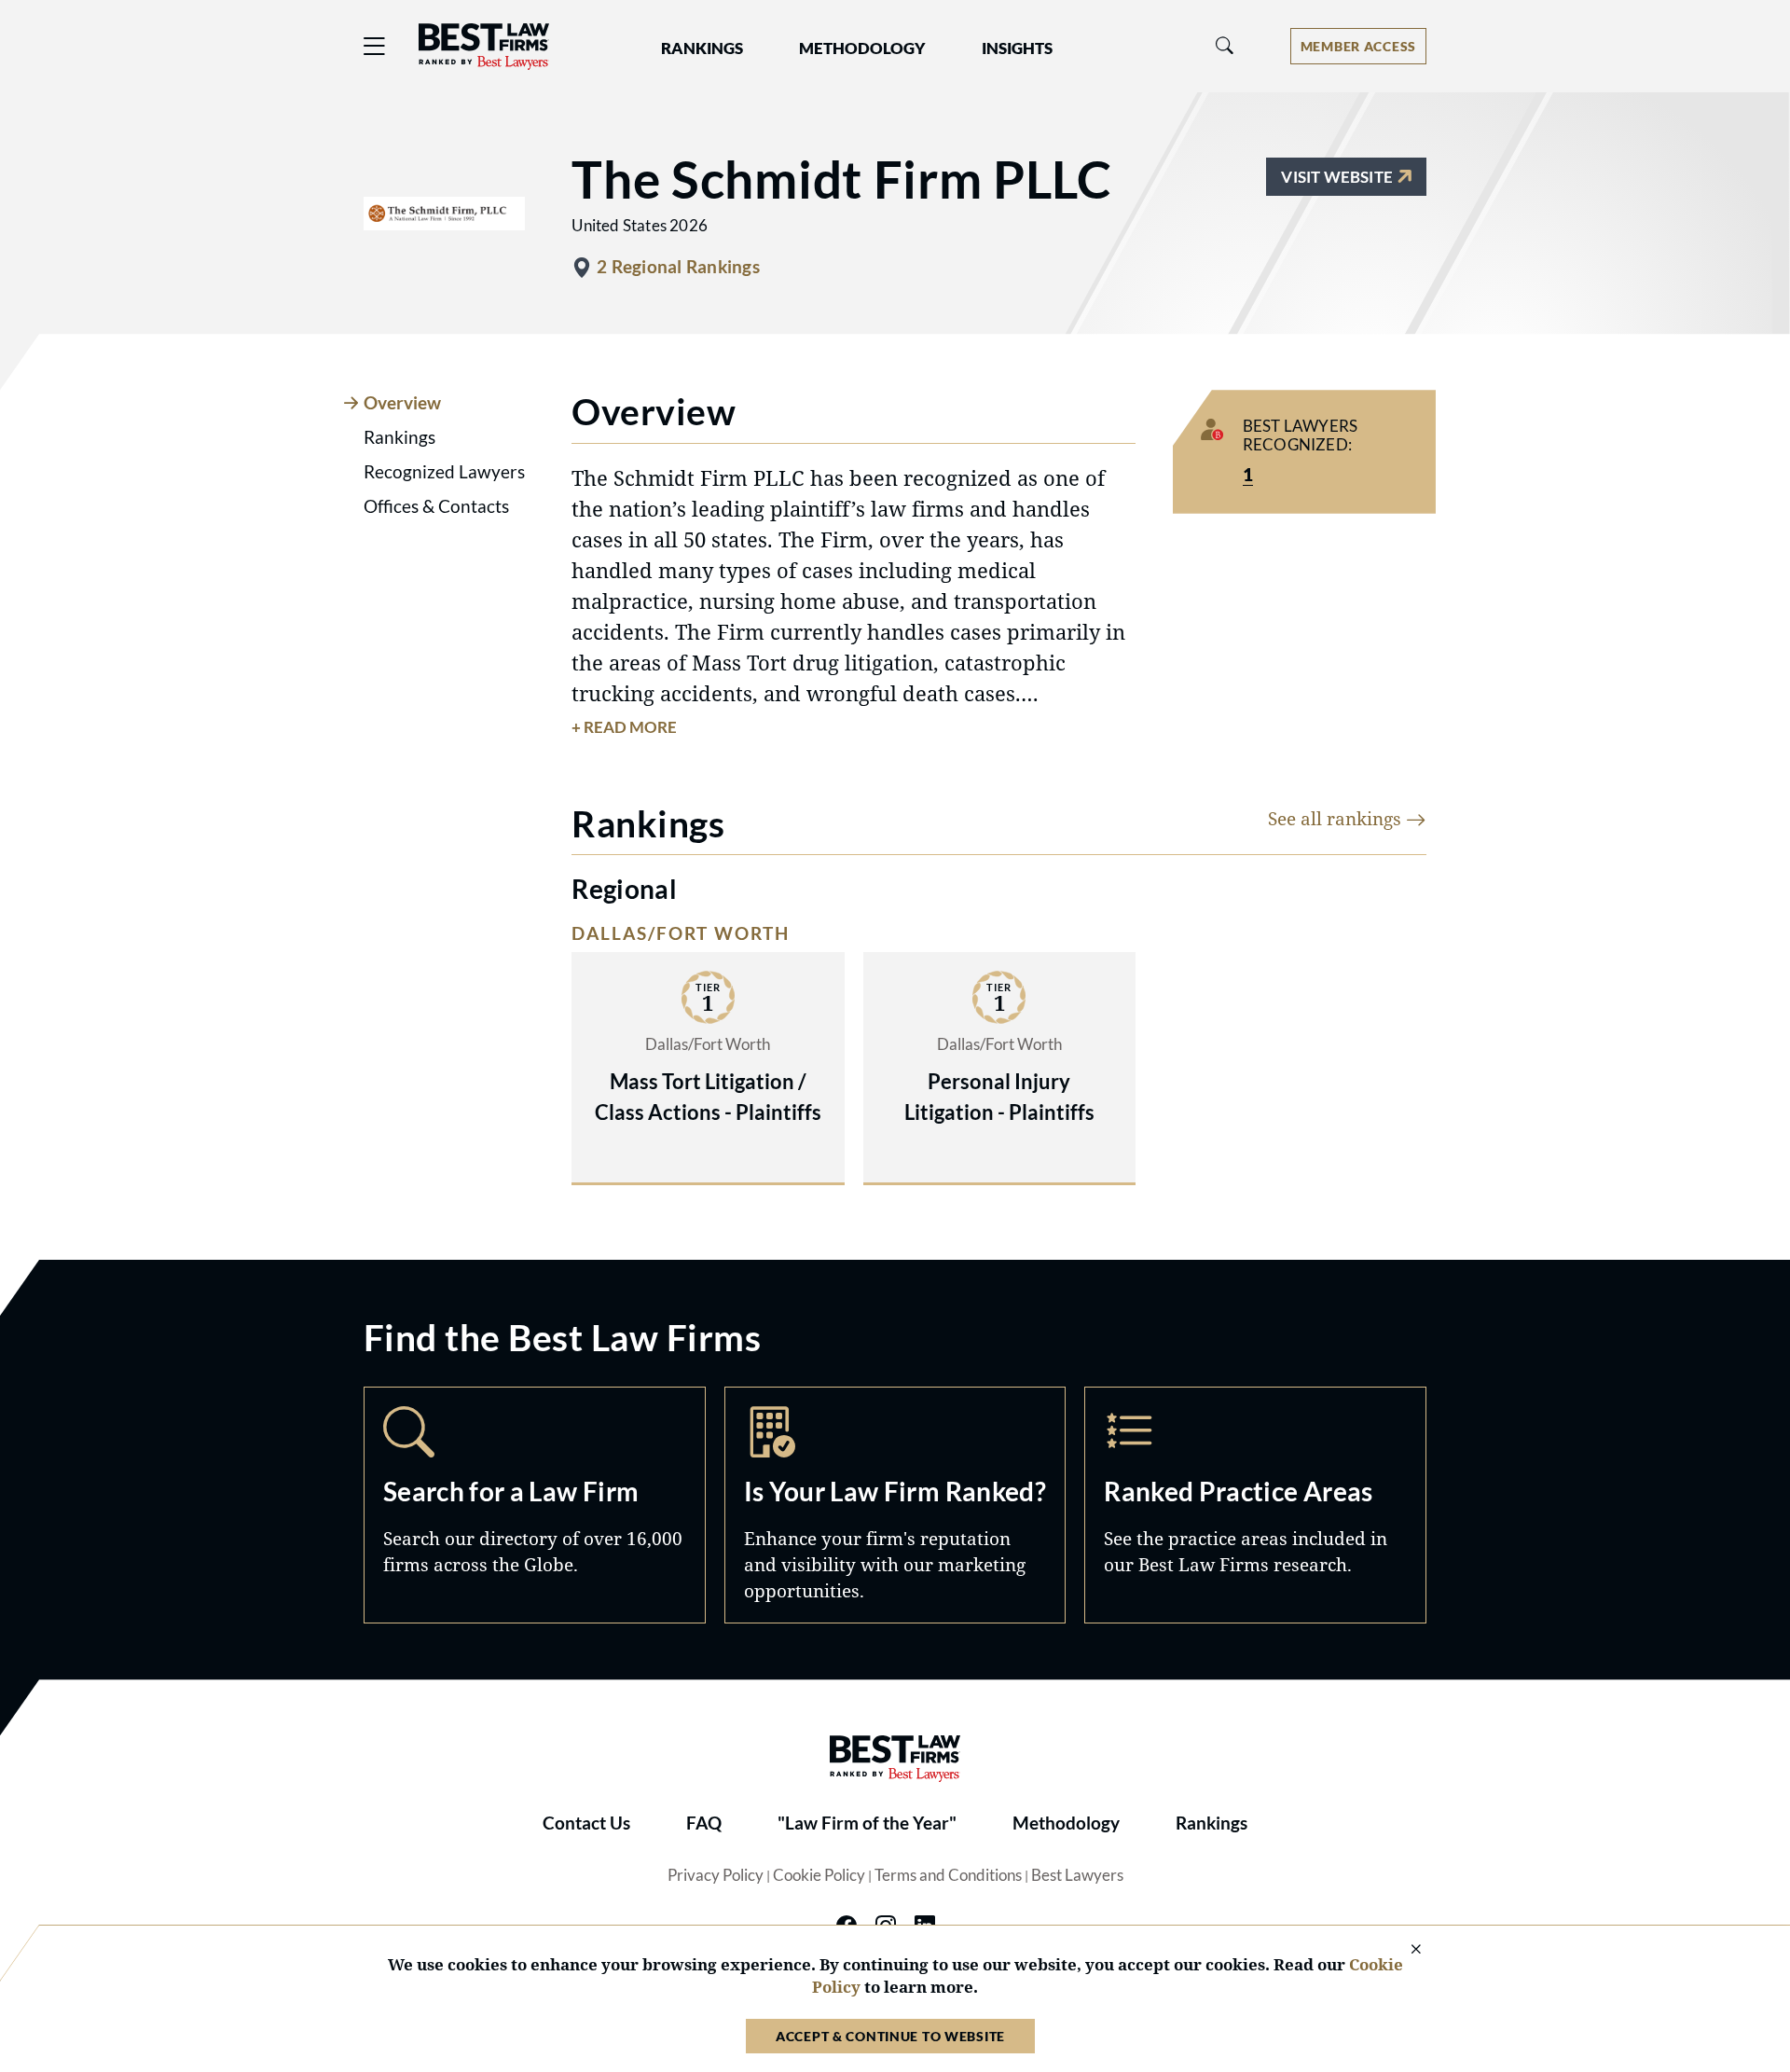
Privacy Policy (716, 1875)
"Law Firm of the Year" (867, 1823)
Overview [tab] (402, 403)
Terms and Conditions (948, 1875)
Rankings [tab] (399, 437)
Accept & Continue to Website (890, 2036)
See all (1337, 818)
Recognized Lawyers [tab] (444, 472)
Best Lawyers (1077, 1875)
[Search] (1225, 46)
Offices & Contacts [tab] (436, 506)
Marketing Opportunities (895, 1505)
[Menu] (375, 46)
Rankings (1212, 1823)
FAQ (704, 1823)
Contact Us (586, 1823)
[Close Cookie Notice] (1404, 1950)
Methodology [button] (862, 48)
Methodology (1066, 1823)
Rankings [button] (702, 48)
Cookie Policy (819, 1875)
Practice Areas (1255, 1505)
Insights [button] (1017, 48)
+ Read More (624, 727)
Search (535, 1505)
